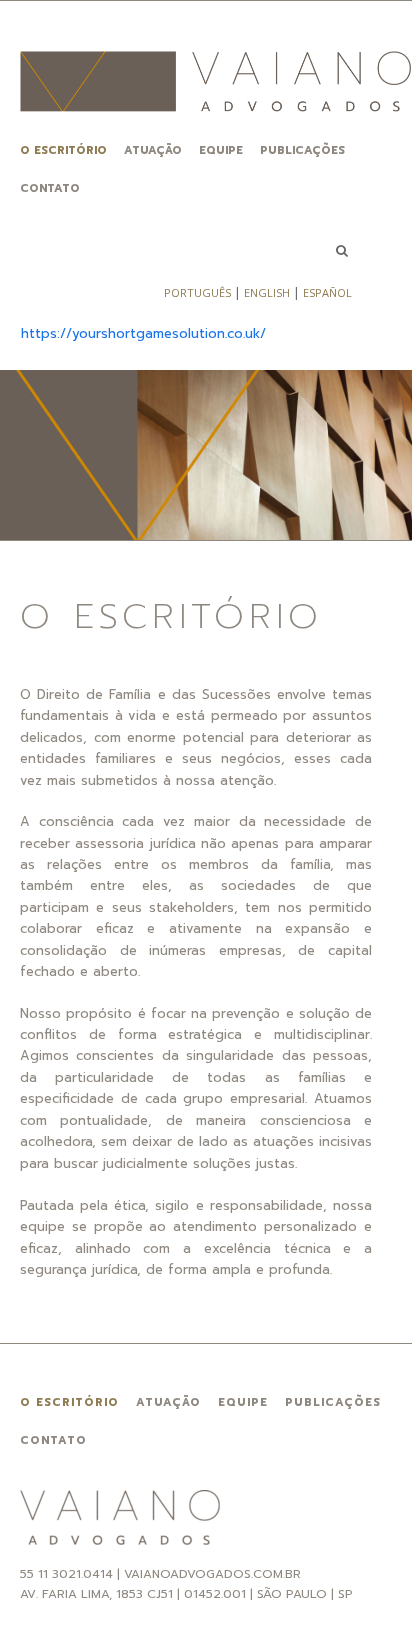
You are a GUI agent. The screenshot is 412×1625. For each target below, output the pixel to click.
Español (327, 292)
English (267, 292)
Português (197, 292)
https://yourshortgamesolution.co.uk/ (143, 333)
